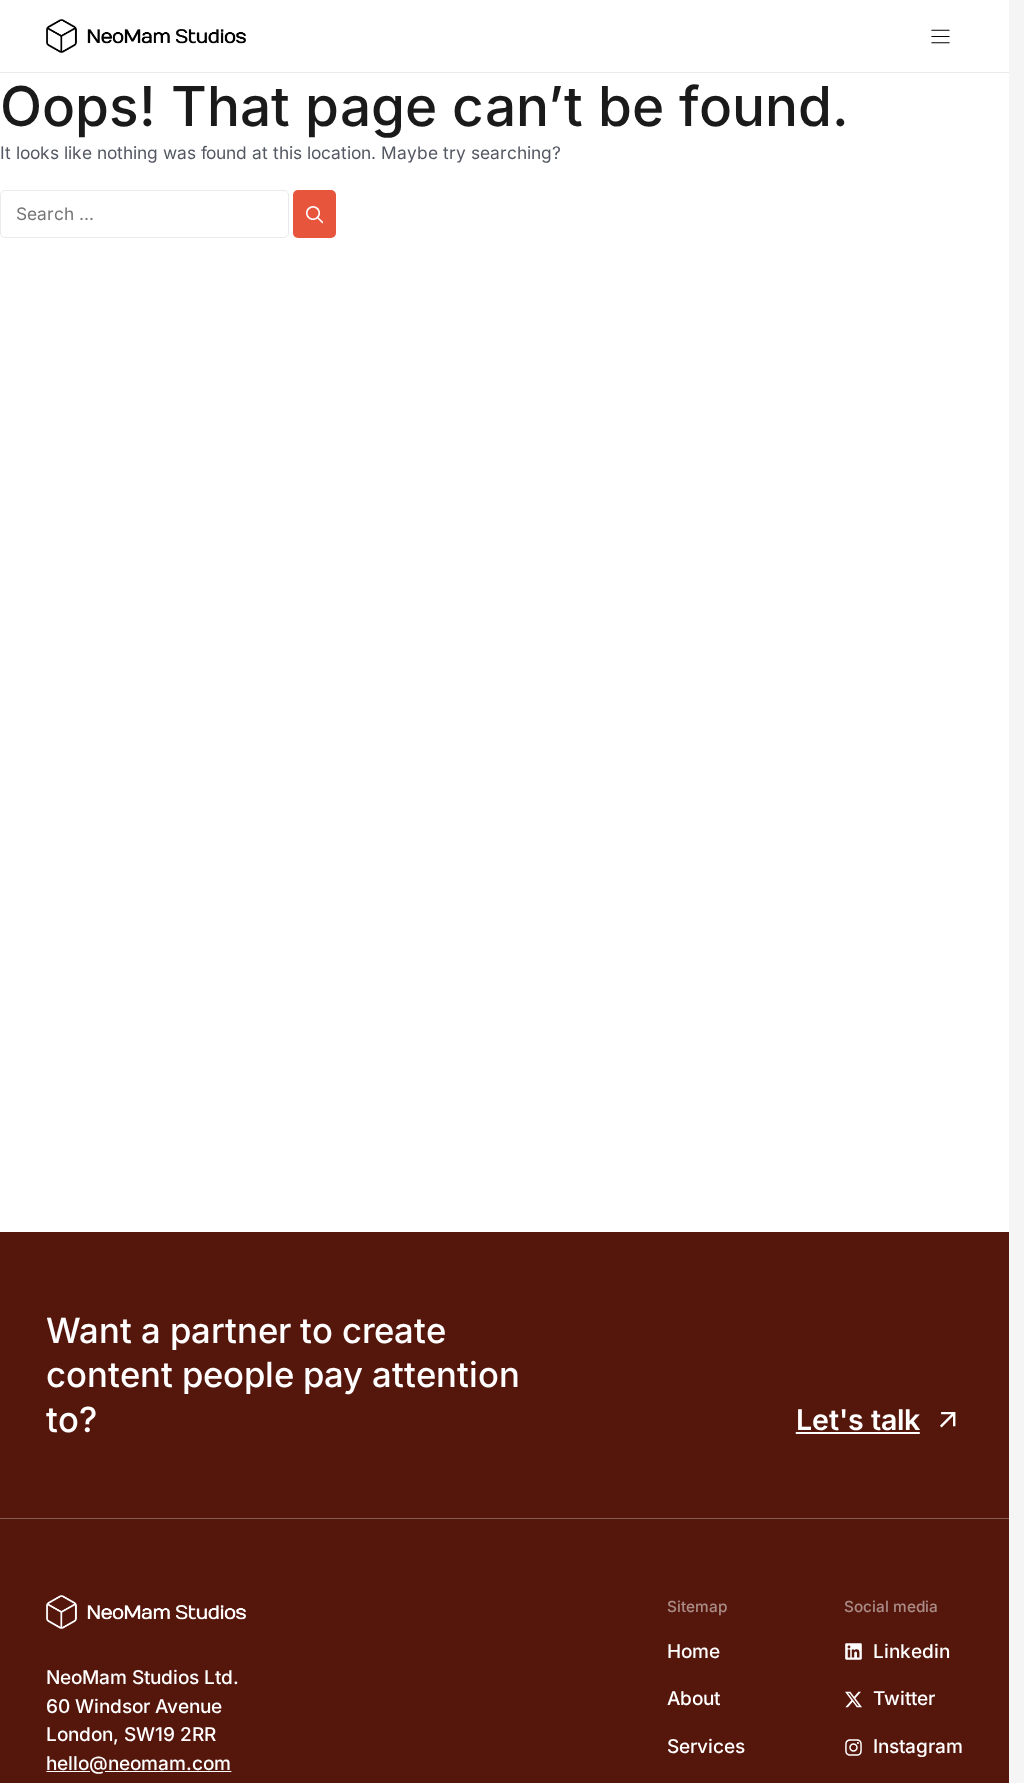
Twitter (904, 1698)
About (693, 1698)
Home (693, 1651)
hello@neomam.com (138, 1763)
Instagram (918, 1746)
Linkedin (911, 1651)
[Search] (314, 214)
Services (706, 1746)
